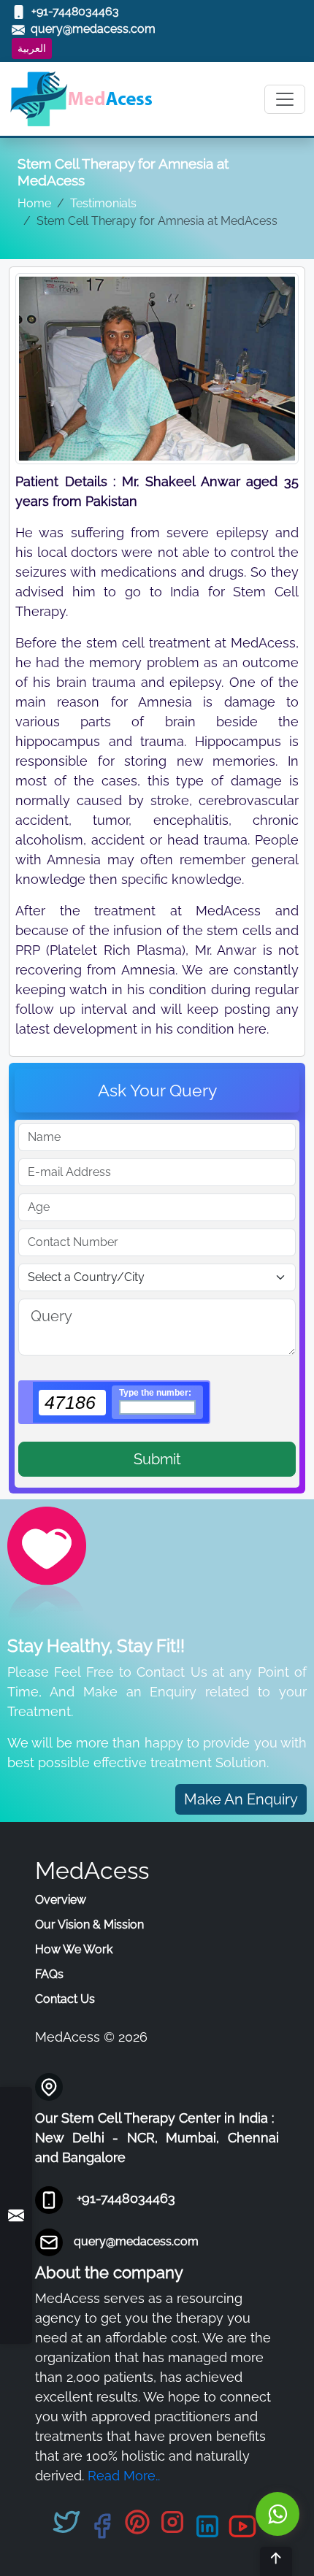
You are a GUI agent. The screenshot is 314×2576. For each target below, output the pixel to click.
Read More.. (124, 2476)
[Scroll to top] (276, 2561)
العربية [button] (32, 48)
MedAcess (92, 1871)
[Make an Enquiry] (16, 2216)
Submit (157, 1459)
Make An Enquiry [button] (241, 1799)
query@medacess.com (136, 2241)
